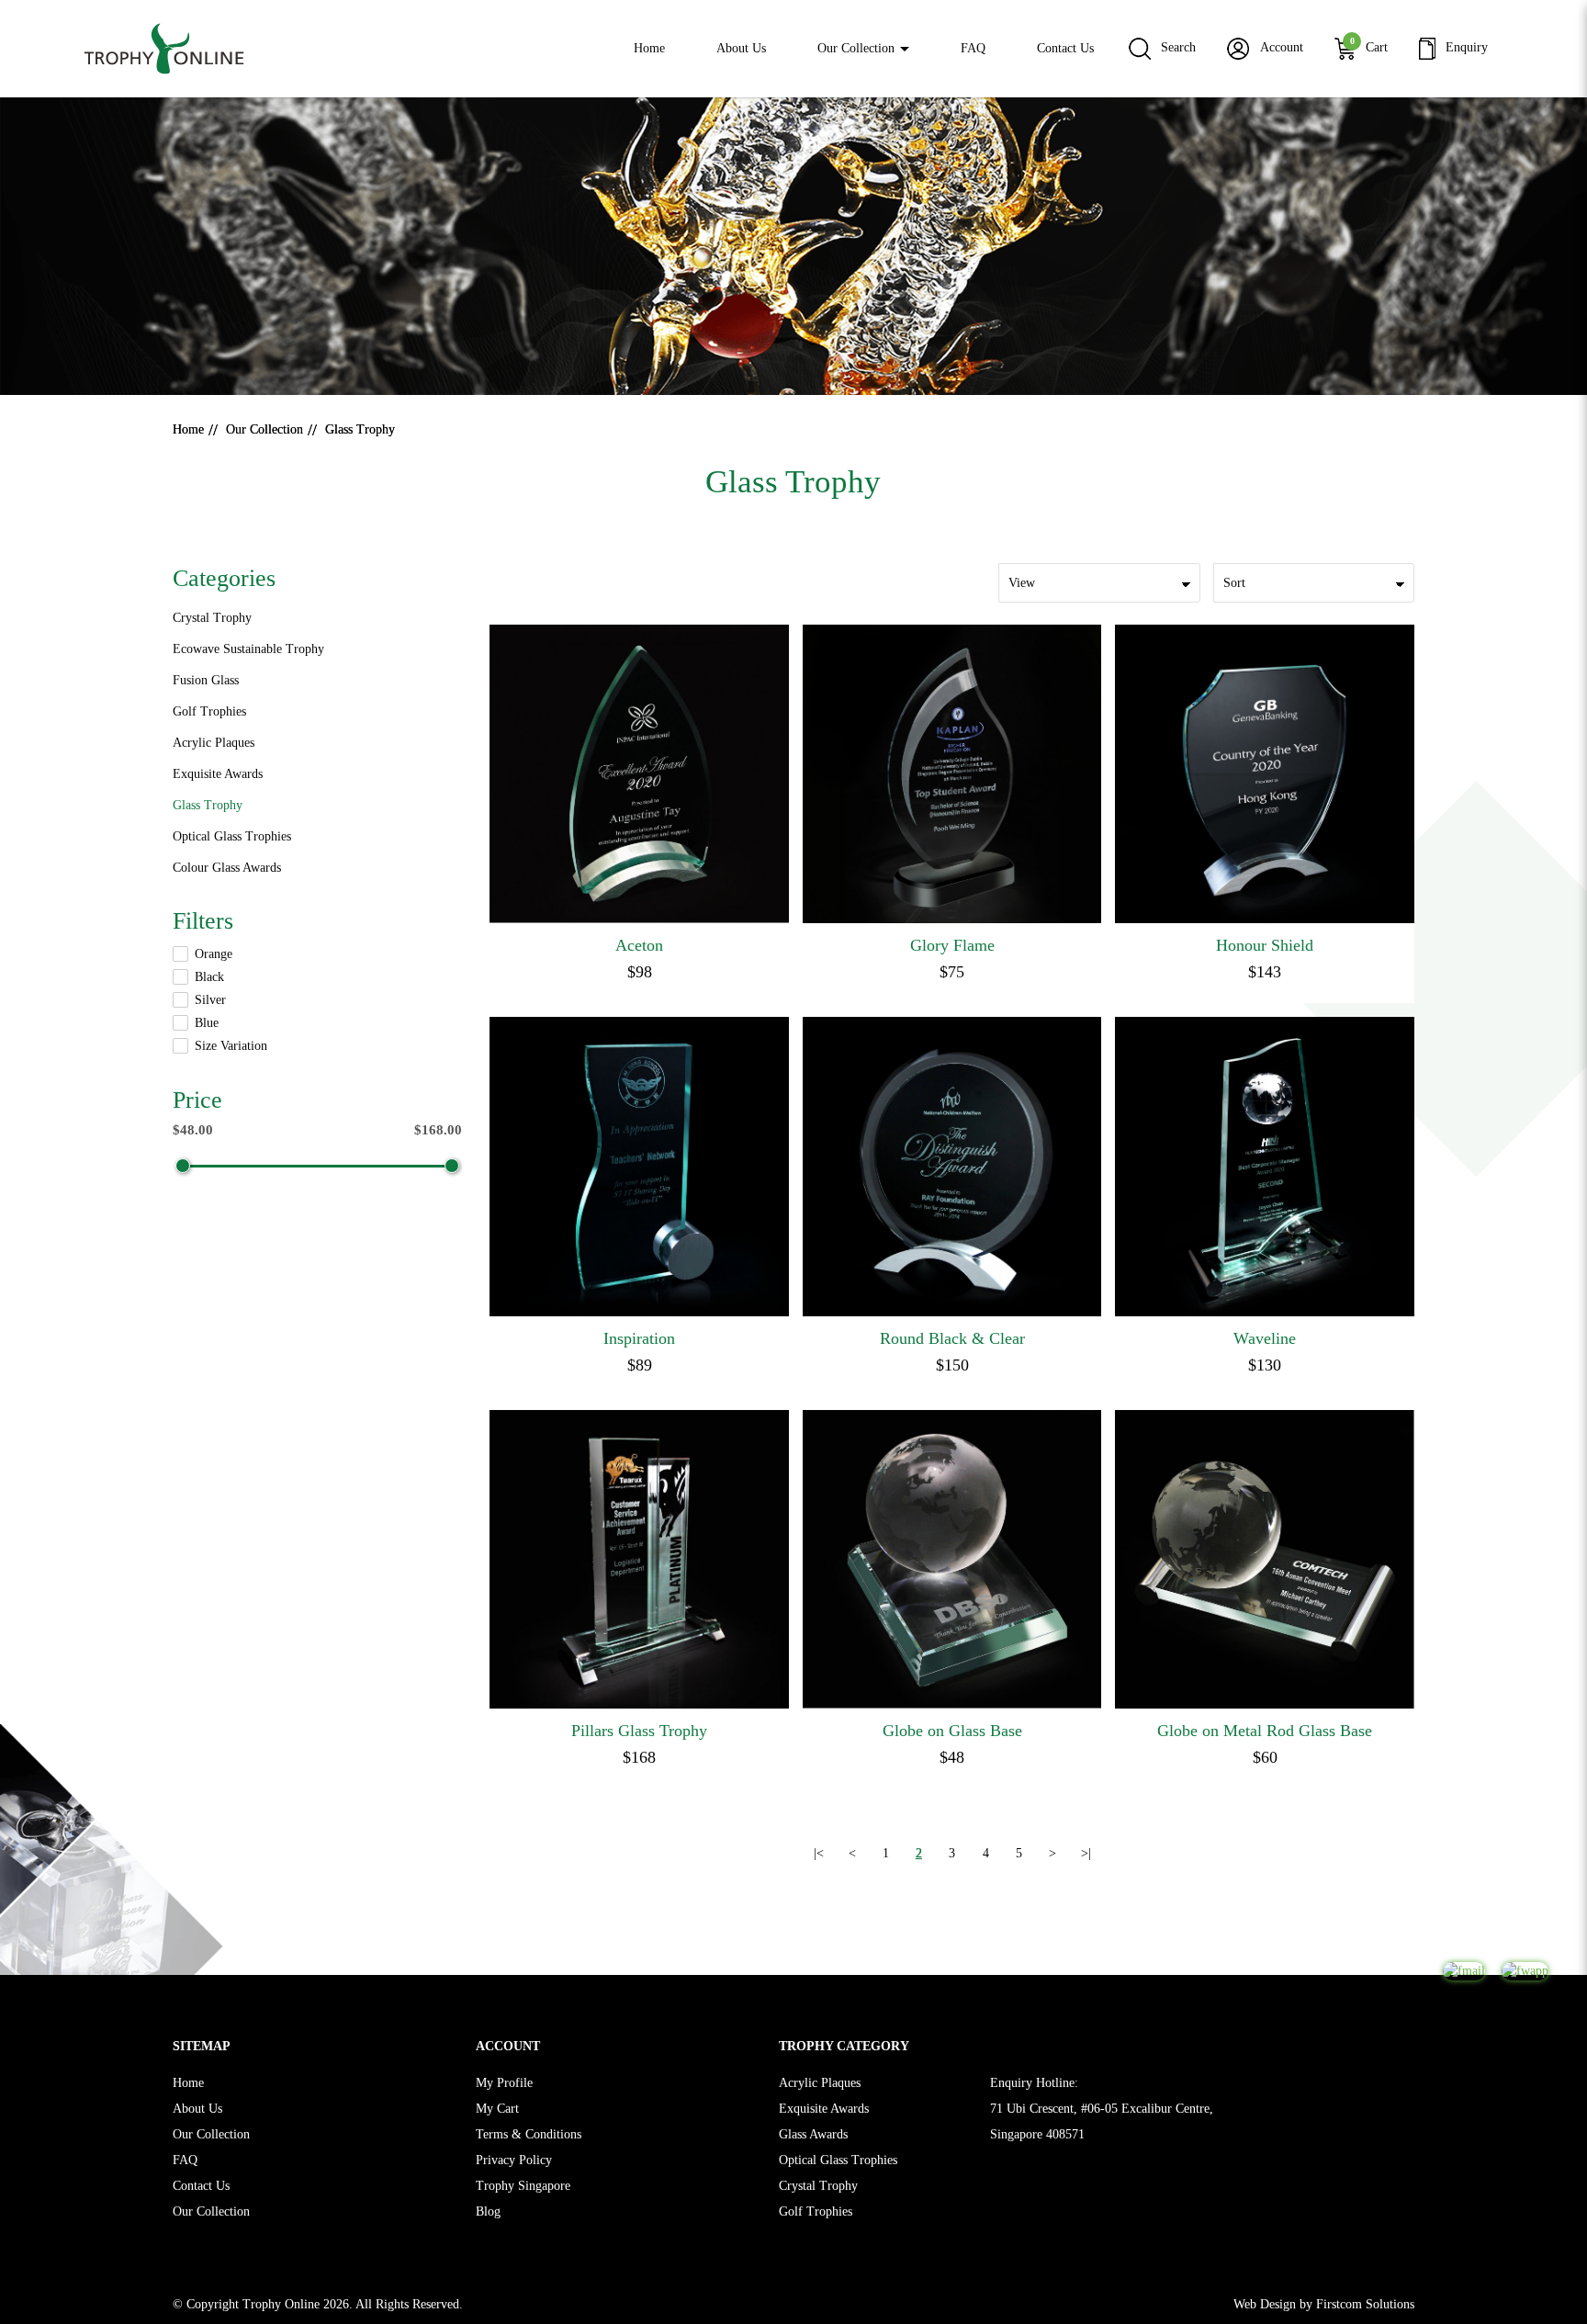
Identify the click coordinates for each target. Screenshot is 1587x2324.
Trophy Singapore (523, 2186)
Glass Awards (813, 2134)
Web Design (1265, 2304)
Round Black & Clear (952, 1338)
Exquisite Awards (218, 774)
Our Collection (264, 429)
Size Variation (231, 1046)
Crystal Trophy (212, 618)
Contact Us (201, 2186)
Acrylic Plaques (214, 743)
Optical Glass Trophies (232, 836)
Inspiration (639, 1338)
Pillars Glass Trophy (639, 1731)
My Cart (497, 2109)
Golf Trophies (209, 711)
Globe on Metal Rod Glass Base (1265, 1731)
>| (1086, 1853)
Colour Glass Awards (227, 868)
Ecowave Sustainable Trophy (248, 649)
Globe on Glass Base (952, 1731)
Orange (214, 954)
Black (209, 977)
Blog (488, 2211)
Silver (210, 1000)
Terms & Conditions (529, 2134)
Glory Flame (952, 945)
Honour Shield (1265, 945)
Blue (207, 1023)
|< (819, 1853)
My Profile (504, 2083)
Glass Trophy (360, 429)
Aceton (639, 945)
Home (188, 429)
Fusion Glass (206, 680)
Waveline (1265, 1338)
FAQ (185, 2160)
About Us (197, 2109)
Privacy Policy (514, 2160)
